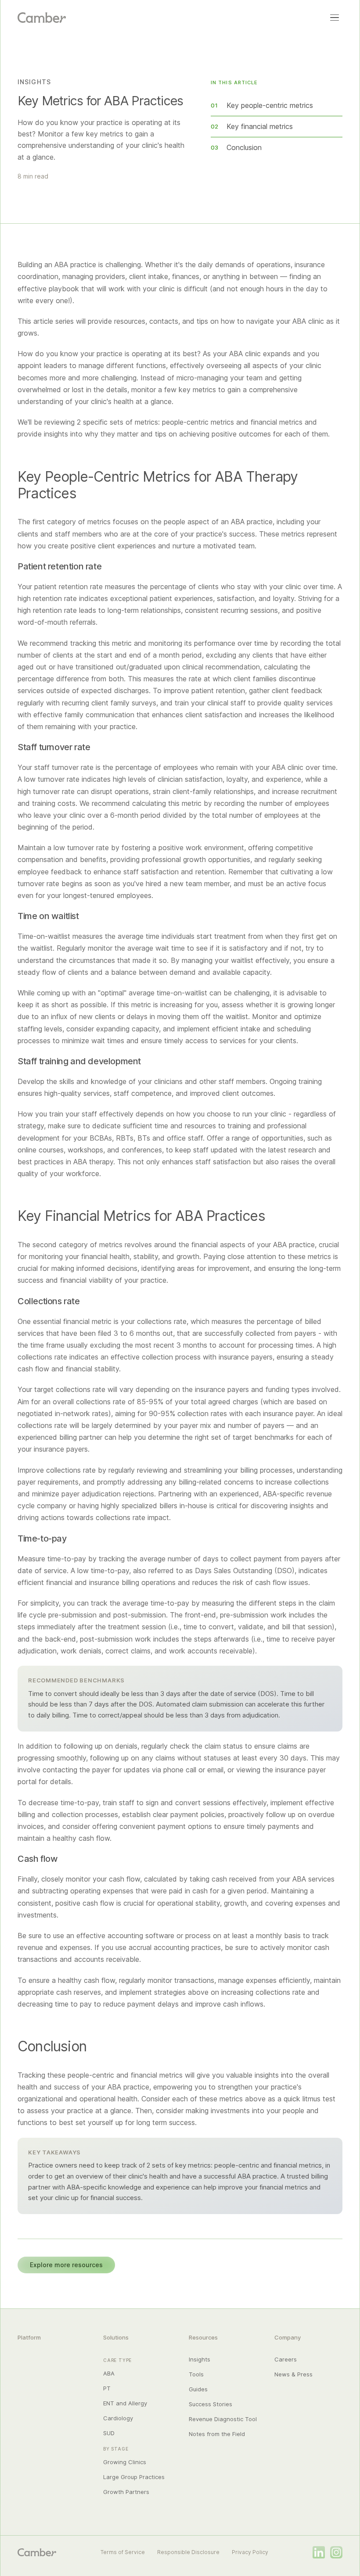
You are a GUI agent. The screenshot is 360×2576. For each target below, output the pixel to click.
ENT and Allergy (125, 2403)
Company (288, 2337)
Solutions (116, 2337)
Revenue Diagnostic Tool (223, 2419)
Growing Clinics (125, 2462)
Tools (196, 2374)
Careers (286, 2359)
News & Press (293, 2374)
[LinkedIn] (319, 2552)
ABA (109, 2373)
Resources (203, 2337)
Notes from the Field (217, 2434)
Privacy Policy (250, 2552)
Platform (29, 2337)
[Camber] (37, 2552)
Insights (200, 2359)
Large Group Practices (134, 2477)
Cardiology (118, 2418)
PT (107, 2388)
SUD (109, 2433)
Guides (198, 2389)
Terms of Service (123, 2552)
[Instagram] (336, 2552)
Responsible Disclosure (188, 2552)
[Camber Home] (42, 18)
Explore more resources (66, 2265)
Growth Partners (126, 2492)
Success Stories (211, 2404)
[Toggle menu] (335, 18)
